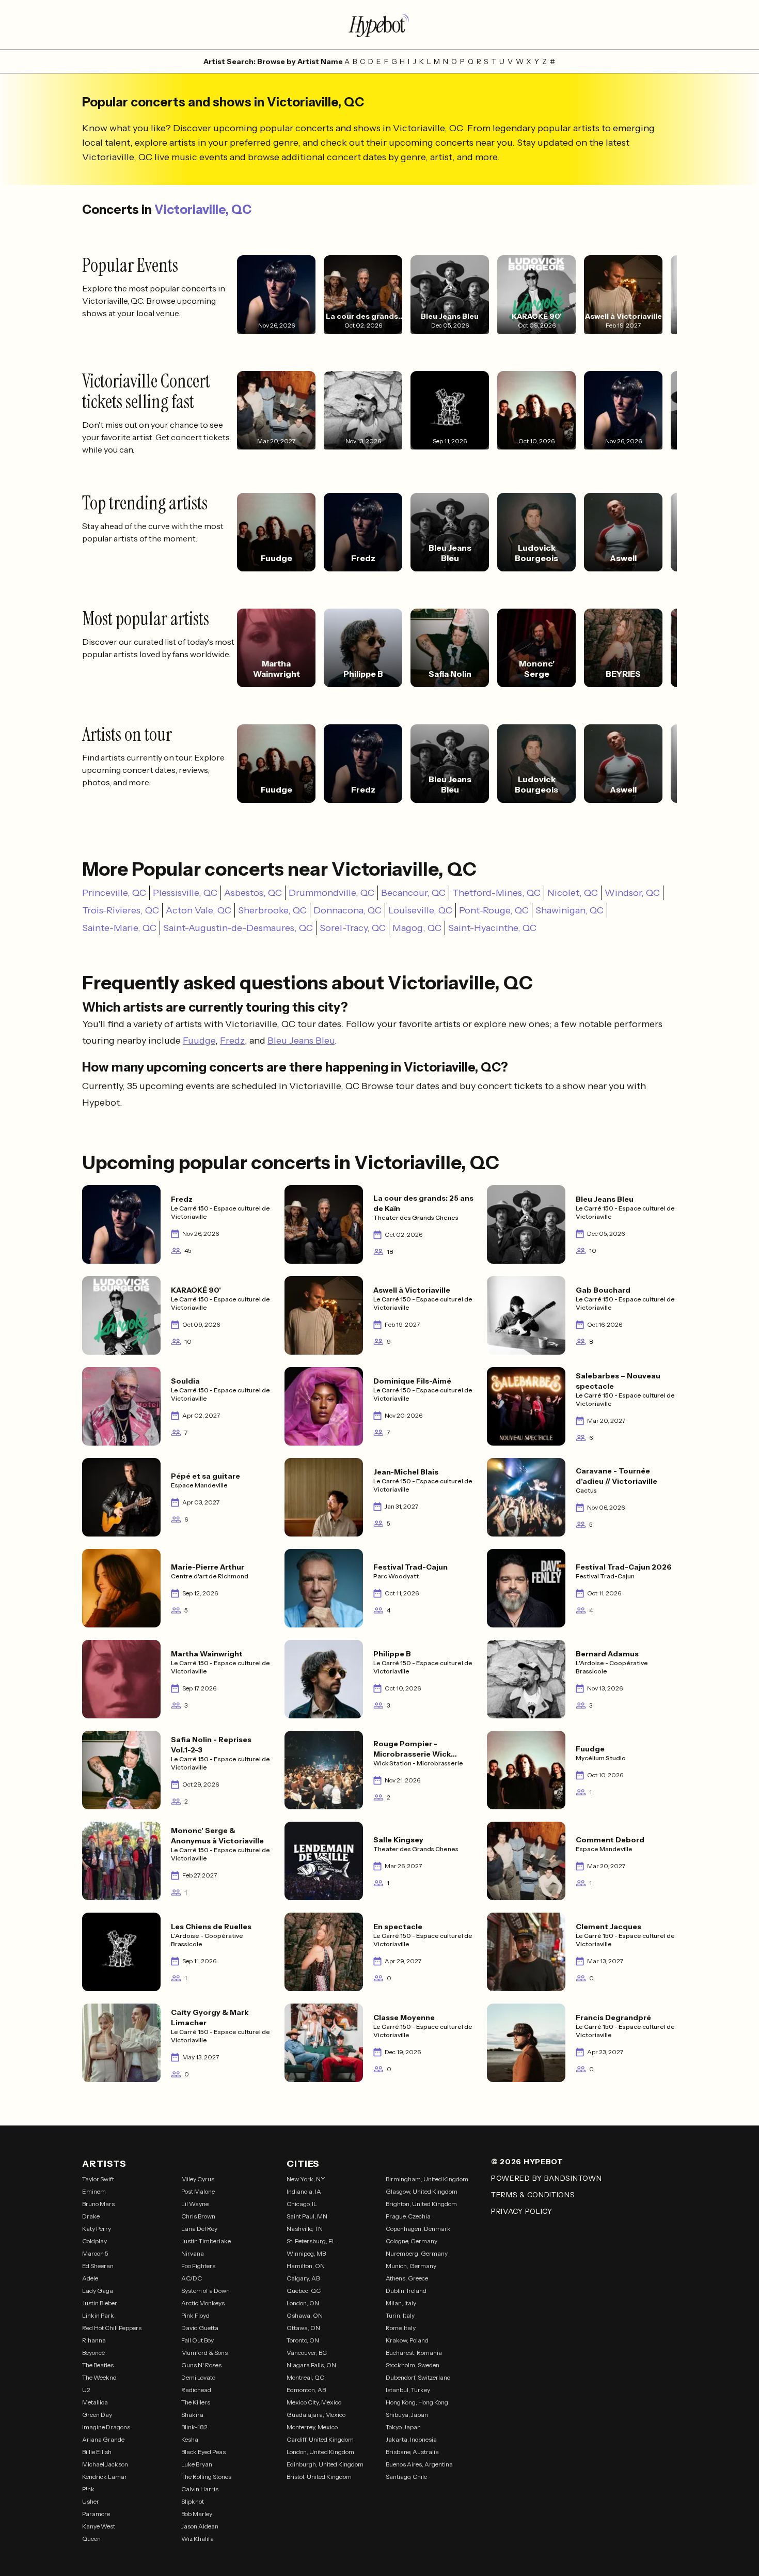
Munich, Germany (411, 2266)
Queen (91, 2539)
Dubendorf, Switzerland (418, 2377)
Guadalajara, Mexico (316, 2415)
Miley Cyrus (198, 2179)
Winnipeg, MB (306, 2253)
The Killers (196, 2402)
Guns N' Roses (201, 2365)
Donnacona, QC (347, 910)
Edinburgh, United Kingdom (325, 2464)
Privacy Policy (522, 2211)
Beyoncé (93, 2353)
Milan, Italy (401, 2303)
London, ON (303, 2303)
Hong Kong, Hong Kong (417, 2402)
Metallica (95, 2402)
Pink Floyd (195, 2315)
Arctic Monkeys (203, 2303)
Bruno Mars (98, 2204)
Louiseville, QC (420, 910)
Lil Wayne (195, 2204)
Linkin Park (98, 2315)
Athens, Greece (407, 2278)
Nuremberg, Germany (417, 2253)
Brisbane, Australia (412, 2452)
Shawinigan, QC (570, 910)
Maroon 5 (95, 2253)
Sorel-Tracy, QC (353, 928)
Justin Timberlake (206, 2241)
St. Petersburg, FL (311, 2241)
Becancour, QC (413, 893)
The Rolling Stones (206, 2477)
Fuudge (199, 1041)
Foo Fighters (198, 2266)
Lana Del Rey (199, 2229)
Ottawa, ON (303, 2328)
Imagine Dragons (106, 2427)
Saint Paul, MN (307, 2216)
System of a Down (205, 2291)
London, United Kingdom (320, 2452)
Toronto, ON (303, 2340)
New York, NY (306, 2179)
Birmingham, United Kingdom (427, 2179)
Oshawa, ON (305, 2315)
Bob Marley (197, 2514)
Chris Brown (198, 2216)
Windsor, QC (632, 893)
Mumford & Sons (204, 2353)
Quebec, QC (304, 2291)
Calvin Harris (200, 2489)
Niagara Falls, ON (311, 2365)
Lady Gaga (98, 2291)
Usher (91, 2501)
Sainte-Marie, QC (119, 928)
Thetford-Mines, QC (496, 893)
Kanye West (99, 2526)
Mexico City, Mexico (314, 2402)
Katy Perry (97, 2229)
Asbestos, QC (253, 893)
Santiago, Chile (406, 2477)
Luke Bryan (197, 2464)
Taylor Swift (98, 2179)
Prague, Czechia (408, 2216)
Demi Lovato (198, 2377)
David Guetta (200, 2328)
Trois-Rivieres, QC (121, 910)
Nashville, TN (305, 2229)
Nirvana (193, 2253)
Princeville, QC (114, 893)
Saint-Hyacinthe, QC (492, 928)
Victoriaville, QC (203, 210)
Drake (91, 2216)
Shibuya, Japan (407, 2415)
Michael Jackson (105, 2464)
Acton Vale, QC (199, 910)
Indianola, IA (304, 2191)
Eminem (94, 2191)
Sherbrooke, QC (272, 910)
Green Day (97, 2415)
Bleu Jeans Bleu (301, 1041)
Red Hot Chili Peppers (112, 2328)
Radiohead (196, 2390)
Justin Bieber (100, 2303)
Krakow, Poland (407, 2340)
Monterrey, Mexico (312, 2427)
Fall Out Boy (197, 2340)
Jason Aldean (200, 2526)
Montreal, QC (305, 2377)
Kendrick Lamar (105, 2477)
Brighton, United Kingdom (421, 2204)
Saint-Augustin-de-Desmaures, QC (238, 928)
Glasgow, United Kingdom (422, 2191)
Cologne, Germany (412, 2241)
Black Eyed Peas (203, 2452)
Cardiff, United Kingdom (320, 2439)
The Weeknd (99, 2377)
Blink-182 (194, 2427)
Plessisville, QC (185, 893)
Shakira (192, 2415)
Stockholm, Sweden (413, 2365)
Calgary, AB (303, 2278)
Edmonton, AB (306, 2390)
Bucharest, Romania (414, 2353)
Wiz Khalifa (197, 2539)
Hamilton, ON (306, 2266)
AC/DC (192, 2278)
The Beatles (98, 2365)
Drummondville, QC (331, 893)
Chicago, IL (302, 2204)
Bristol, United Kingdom (319, 2477)
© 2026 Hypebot (527, 2162)
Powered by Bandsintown (546, 2178)
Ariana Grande (103, 2439)
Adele (90, 2278)
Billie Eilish (97, 2452)
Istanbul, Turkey (408, 2390)
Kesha (190, 2439)
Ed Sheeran (98, 2266)
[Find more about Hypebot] (379, 25)
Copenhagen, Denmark (418, 2229)
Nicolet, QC (573, 893)
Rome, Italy (401, 2328)
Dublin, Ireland (406, 2291)
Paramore (96, 2514)
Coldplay (94, 2241)
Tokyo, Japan (403, 2427)
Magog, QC (417, 928)
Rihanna (94, 2340)
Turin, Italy (400, 2315)
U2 (86, 2390)
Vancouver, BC (307, 2353)
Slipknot (193, 2501)
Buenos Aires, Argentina (419, 2464)
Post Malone (198, 2191)
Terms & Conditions (533, 2195)
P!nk (88, 2489)
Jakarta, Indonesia (411, 2439)
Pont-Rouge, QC (494, 910)
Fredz (232, 1041)
